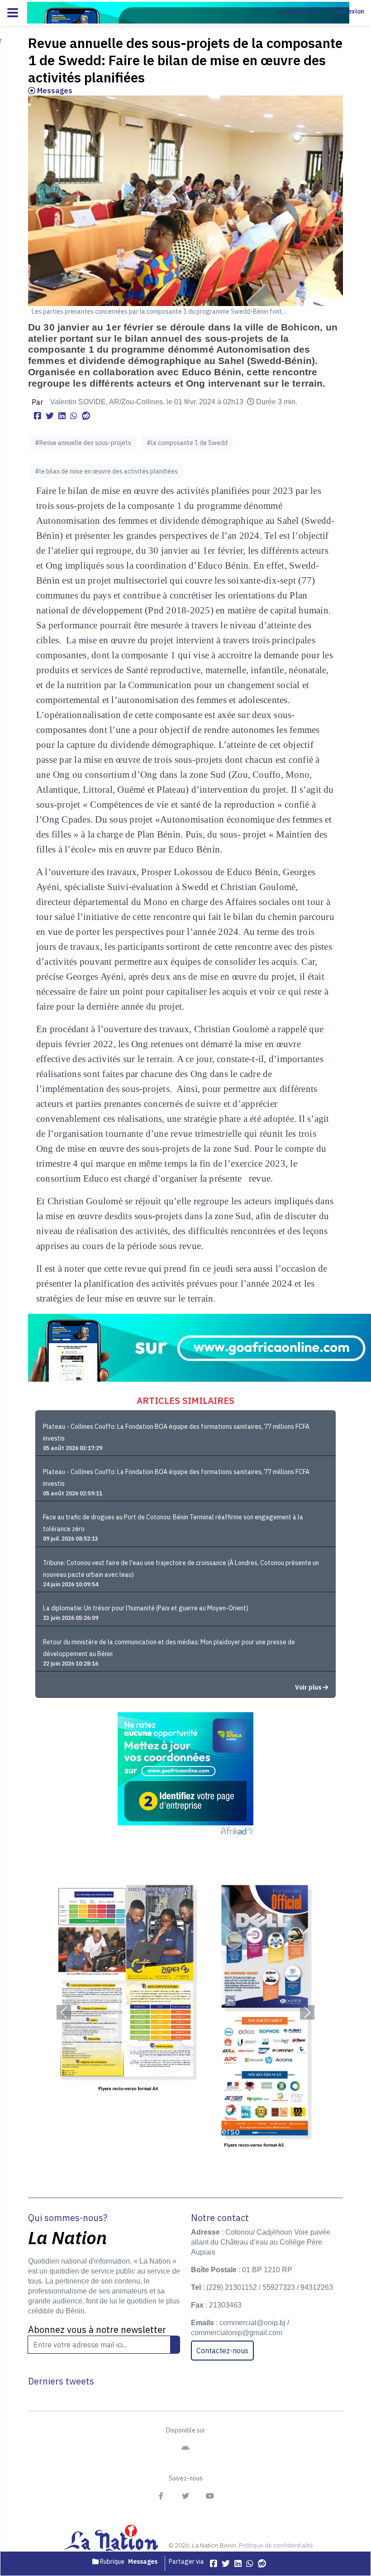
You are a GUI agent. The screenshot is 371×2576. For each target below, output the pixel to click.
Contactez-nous (222, 2351)
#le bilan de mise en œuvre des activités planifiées (106, 471)
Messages (54, 91)
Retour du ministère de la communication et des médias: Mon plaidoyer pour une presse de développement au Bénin (169, 1648)
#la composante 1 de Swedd (187, 443)
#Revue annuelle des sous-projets (83, 443)
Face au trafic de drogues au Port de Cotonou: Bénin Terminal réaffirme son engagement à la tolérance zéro (173, 1523)
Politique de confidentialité (276, 2545)
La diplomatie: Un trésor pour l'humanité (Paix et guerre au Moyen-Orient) (146, 1608)
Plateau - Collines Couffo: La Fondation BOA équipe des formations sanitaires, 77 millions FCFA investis (176, 1432)
